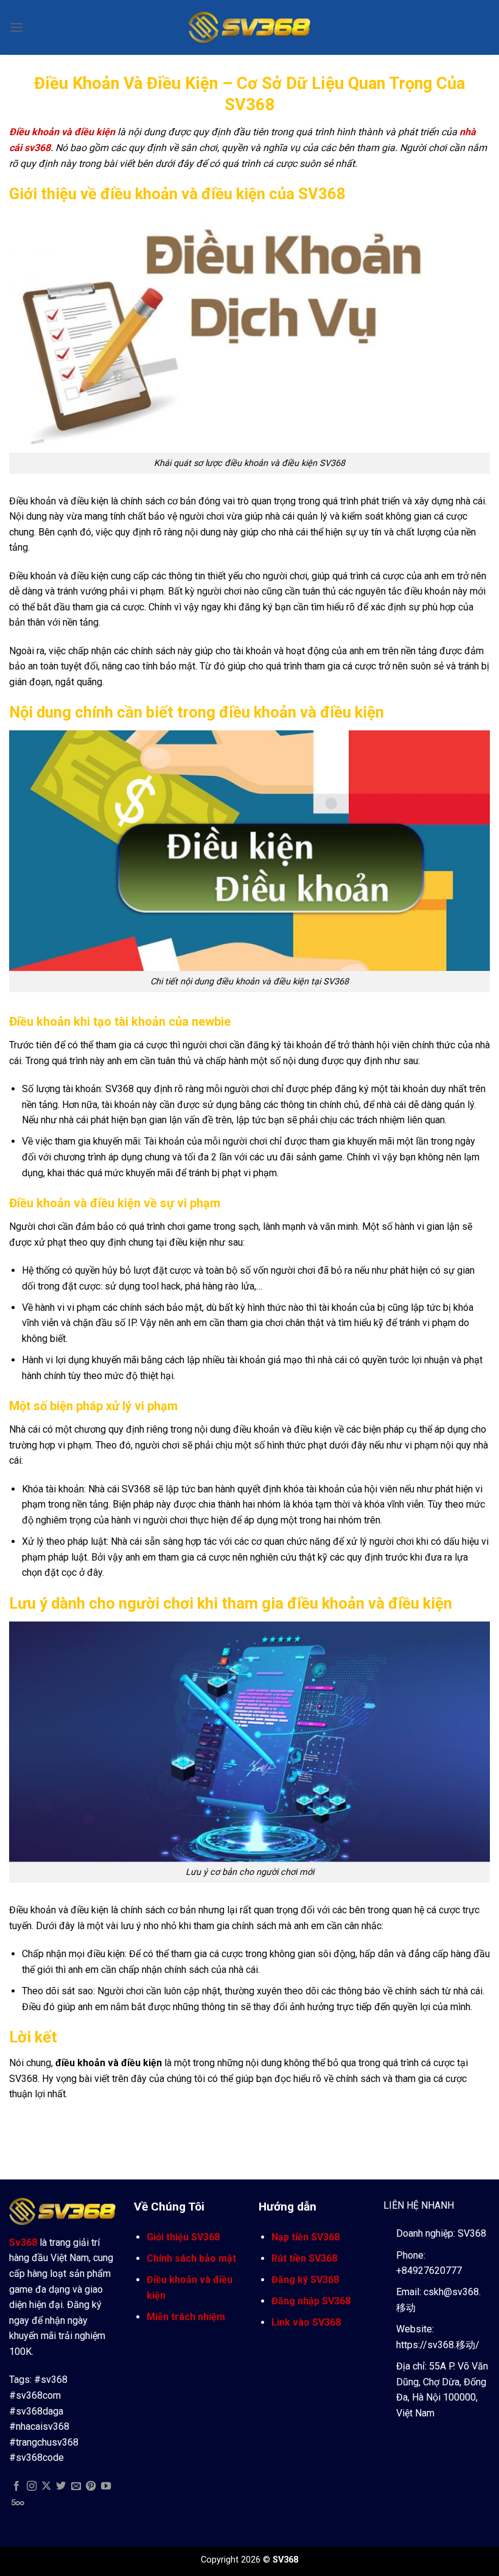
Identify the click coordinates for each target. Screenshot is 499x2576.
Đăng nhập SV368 (311, 2301)
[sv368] (249, 27)
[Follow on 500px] (18, 2502)
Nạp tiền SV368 (305, 2237)
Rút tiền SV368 (304, 2258)
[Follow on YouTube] (106, 2486)
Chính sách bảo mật (191, 2258)
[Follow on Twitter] (61, 2486)
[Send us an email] (76, 2486)
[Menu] (16, 27)
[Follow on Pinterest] (91, 2486)
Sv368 (23, 2243)
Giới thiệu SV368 (183, 2237)
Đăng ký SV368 (305, 2280)
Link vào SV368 (306, 2322)
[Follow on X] (46, 2486)
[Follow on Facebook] (16, 2486)
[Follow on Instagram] (32, 2486)
